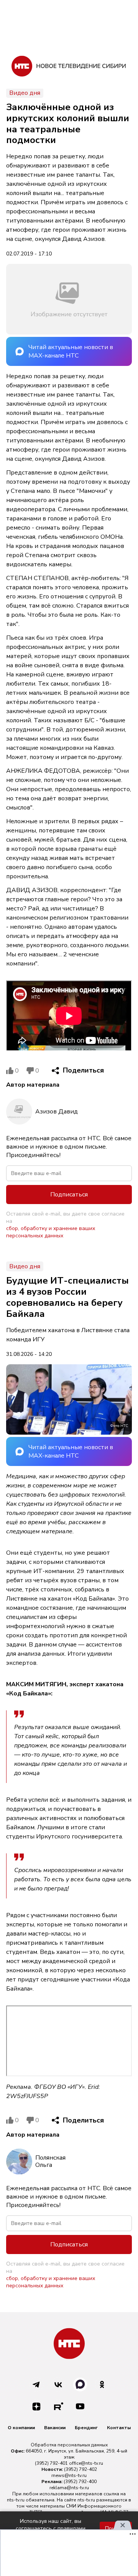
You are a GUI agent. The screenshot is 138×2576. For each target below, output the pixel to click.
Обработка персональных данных (69, 2445)
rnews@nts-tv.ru (69, 2475)
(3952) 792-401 (51, 2463)
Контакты (119, 2428)
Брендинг (86, 2428)
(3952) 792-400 (80, 2482)
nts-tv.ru (16, 2500)
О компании (21, 2428)
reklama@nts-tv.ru (69, 2488)
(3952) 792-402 (80, 2469)
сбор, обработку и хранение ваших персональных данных (51, 1232)
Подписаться (69, 1195)
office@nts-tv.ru (86, 2463)
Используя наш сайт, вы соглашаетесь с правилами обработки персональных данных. (51, 2528)
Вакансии (55, 2428)
